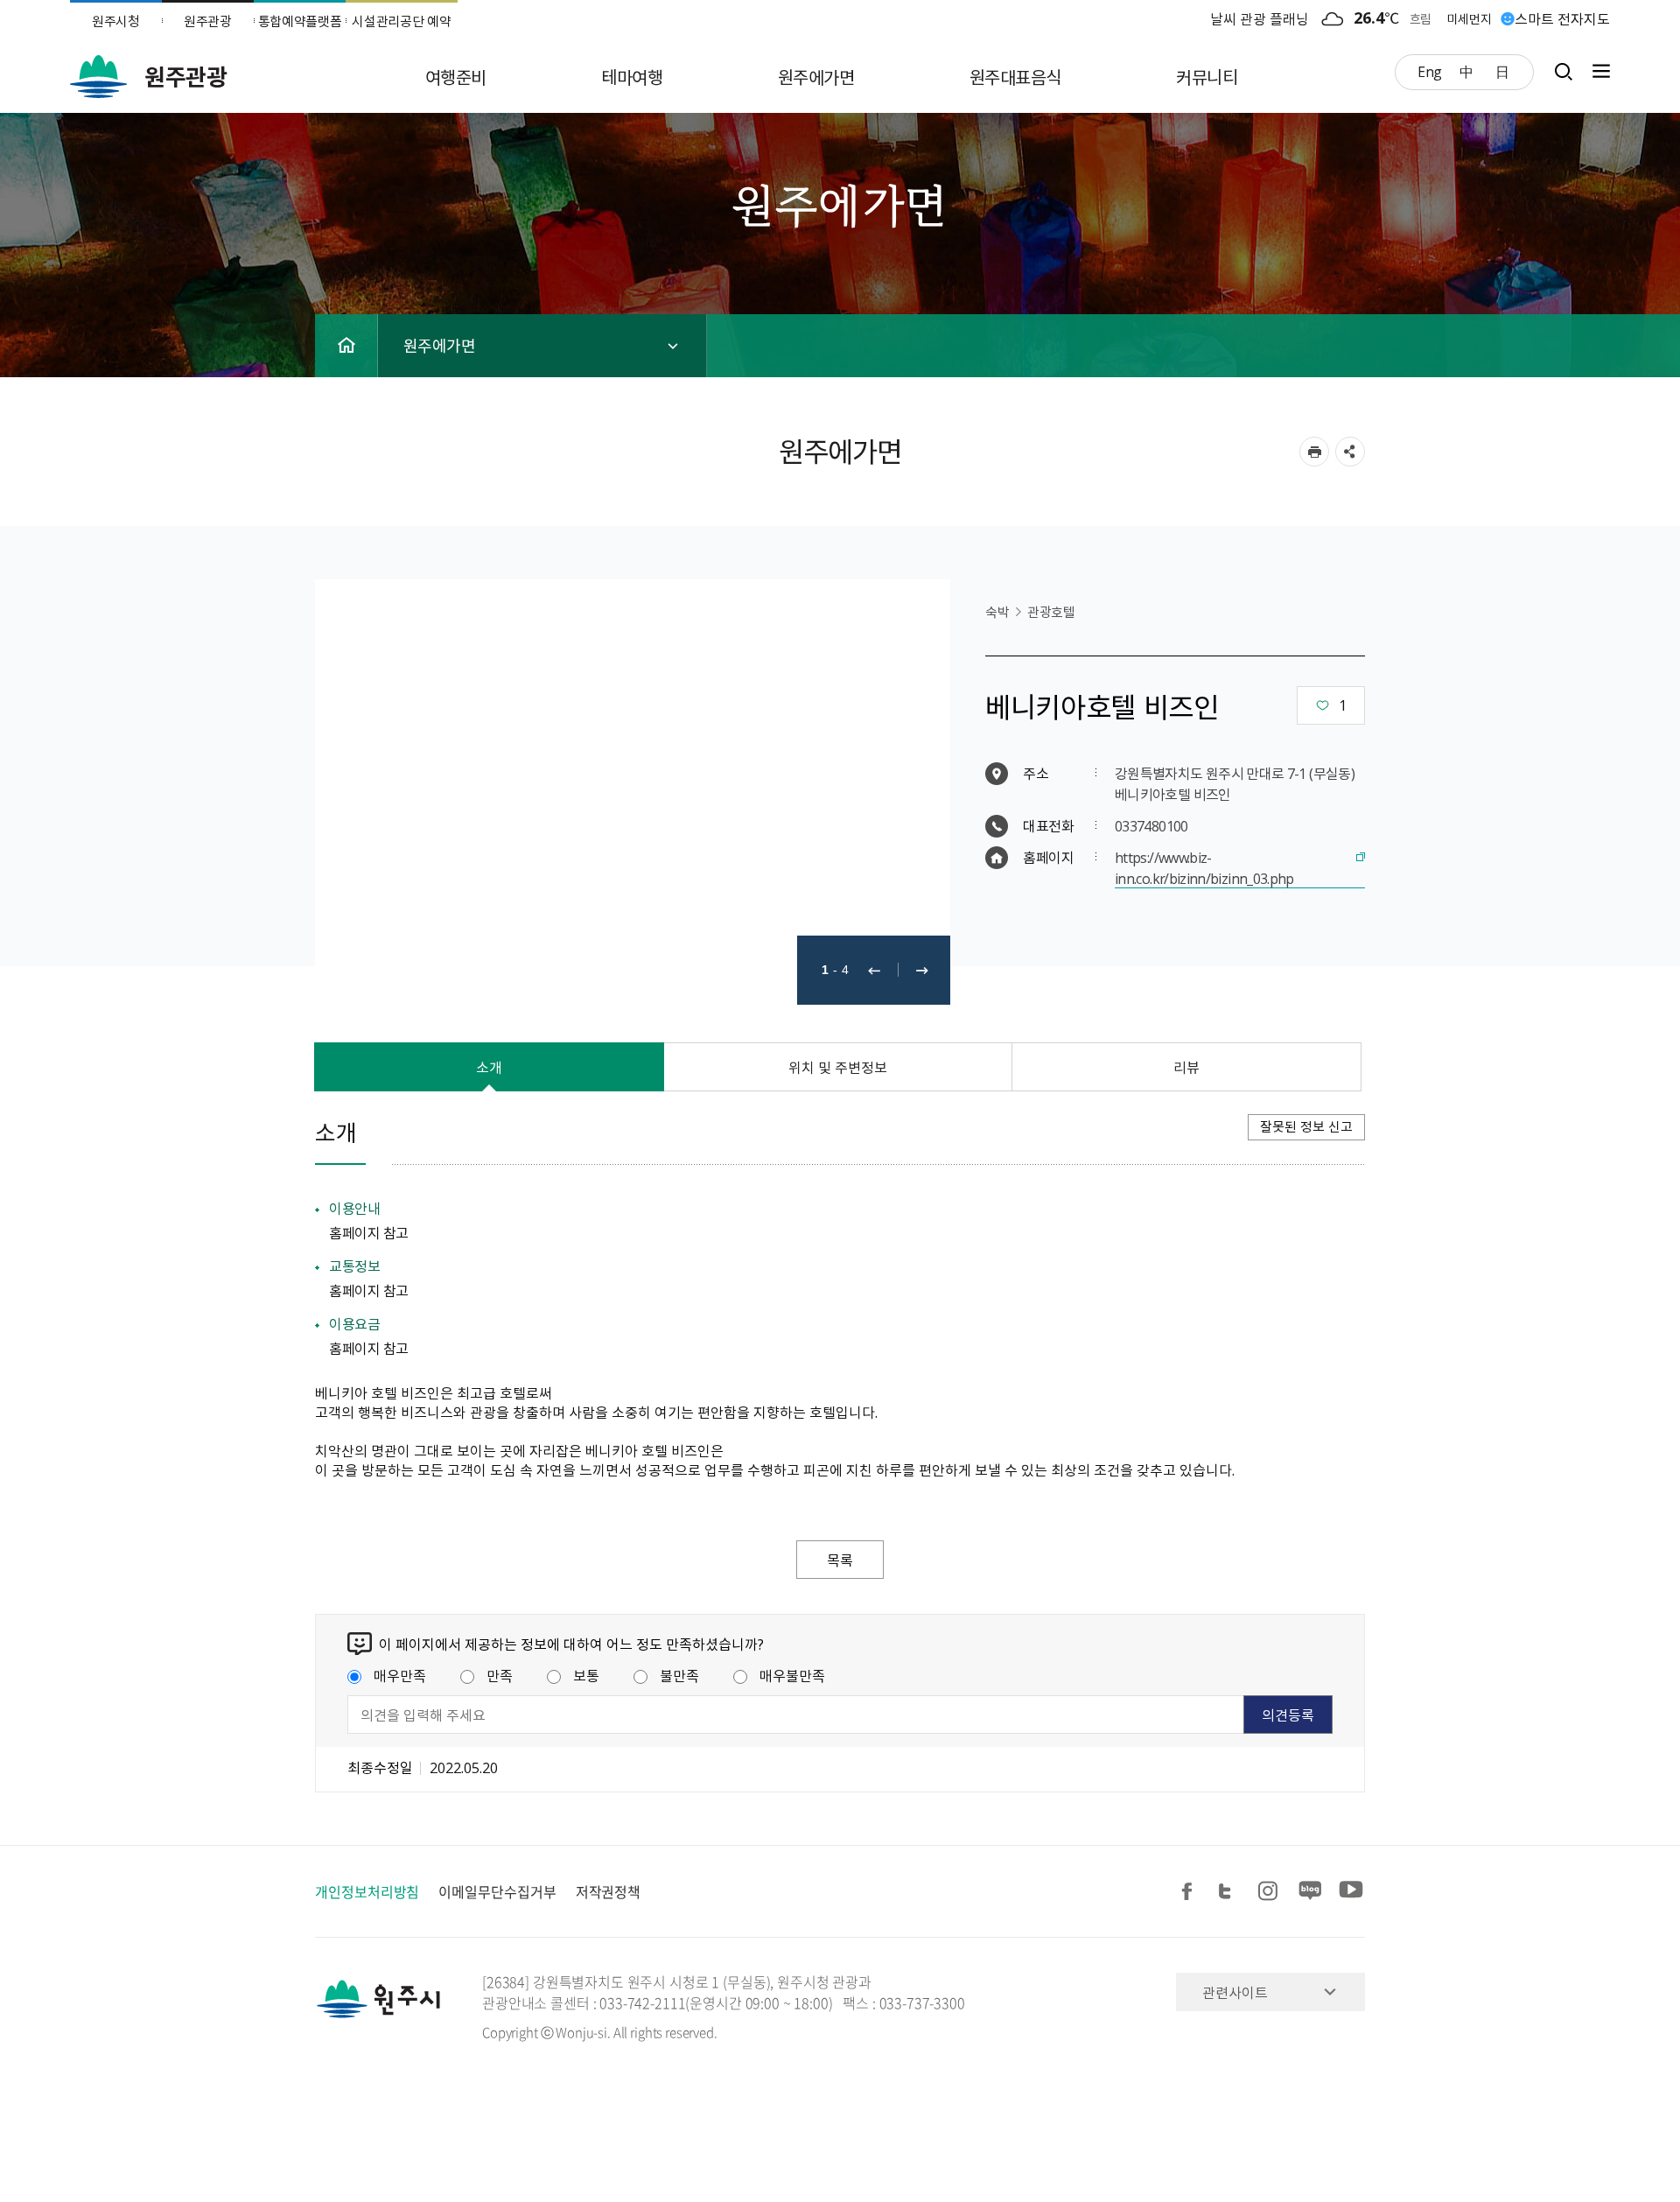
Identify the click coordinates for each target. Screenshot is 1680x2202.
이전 (874, 970)
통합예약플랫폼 (300, 21)
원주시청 (116, 21)
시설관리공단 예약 (401, 21)
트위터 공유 (1230, 1892)
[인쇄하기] (1314, 452)
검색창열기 (1563, 71)
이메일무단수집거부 (497, 1891)
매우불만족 (792, 1675)
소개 (489, 1067)
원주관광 (208, 21)
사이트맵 (1597, 71)
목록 (840, 1560)
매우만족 (400, 1675)
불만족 (679, 1675)
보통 (586, 1675)
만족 (500, 1675)
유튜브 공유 (1351, 1892)
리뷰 (1186, 1067)
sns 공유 (1350, 452)
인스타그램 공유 (1270, 1892)
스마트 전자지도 (1562, 18)
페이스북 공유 (1190, 1892)
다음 (922, 970)
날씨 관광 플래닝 (1260, 18)
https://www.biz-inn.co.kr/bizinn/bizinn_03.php (1204, 867)
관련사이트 (1235, 1992)
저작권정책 (609, 1891)
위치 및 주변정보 (838, 1067)
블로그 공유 (1311, 1892)
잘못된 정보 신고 (1306, 1126)
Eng (1430, 71)
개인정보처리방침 (367, 1891)
